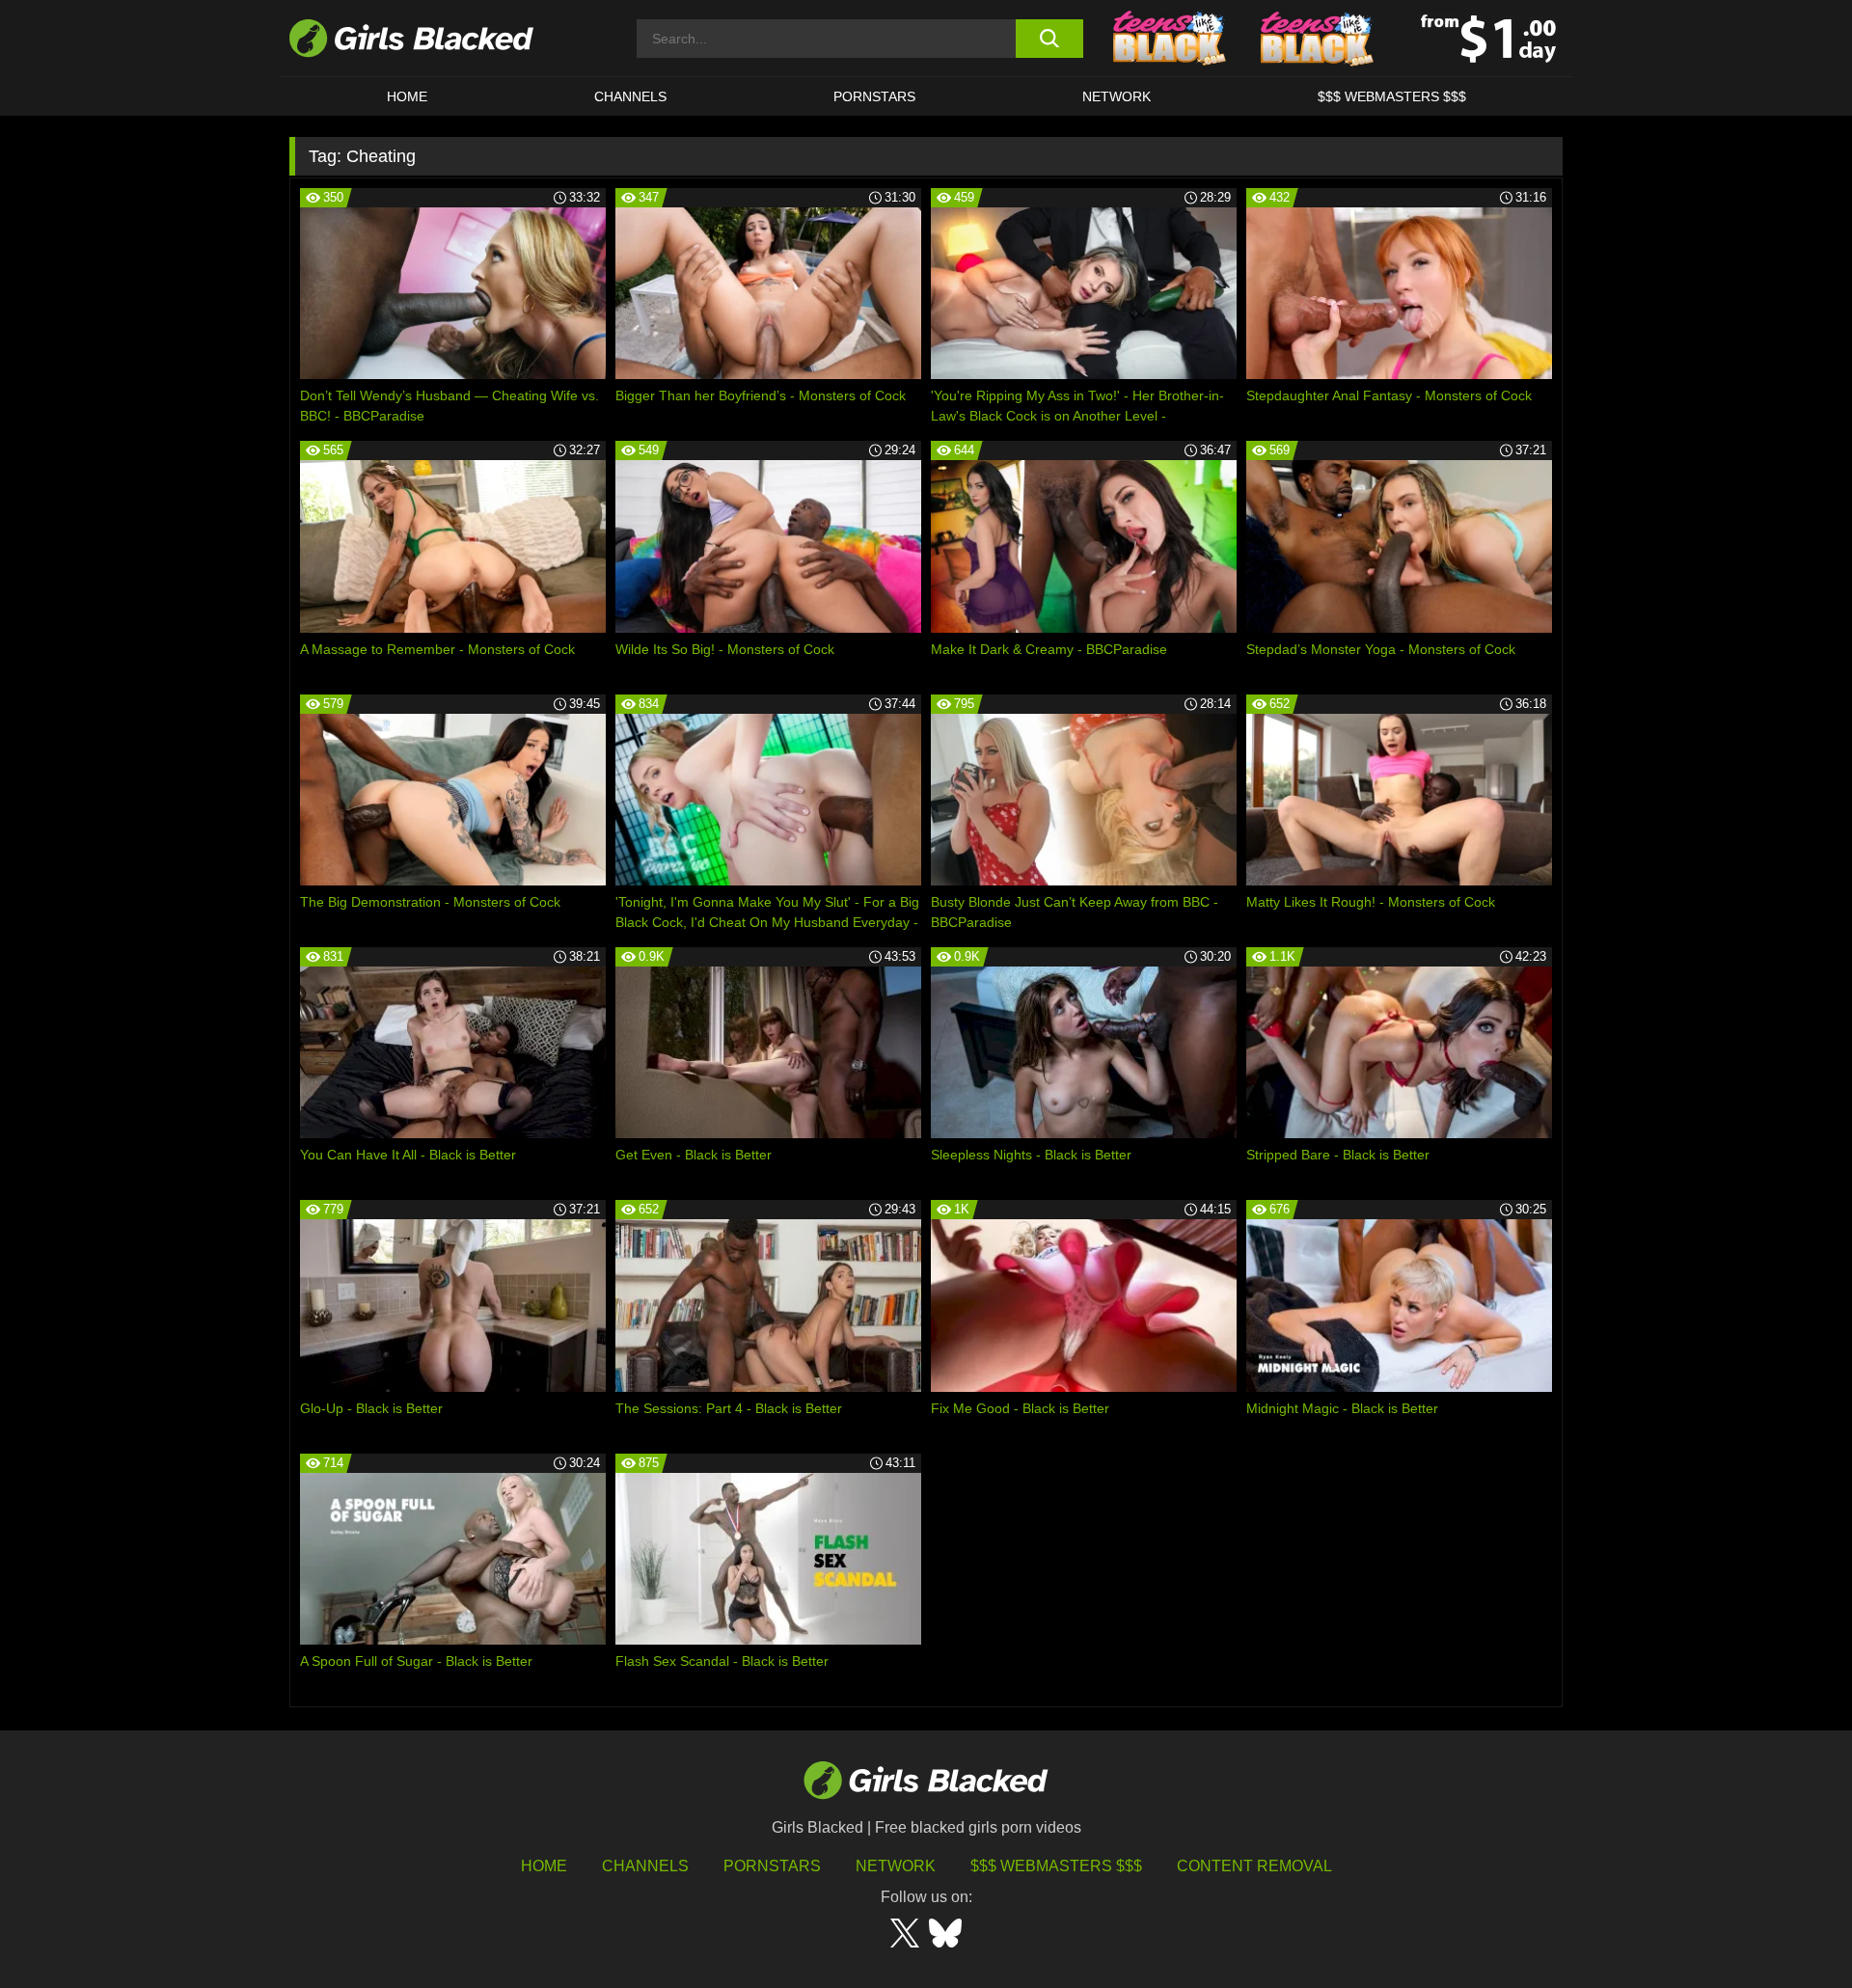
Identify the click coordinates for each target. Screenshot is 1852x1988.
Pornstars (772, 1866)
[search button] (1049, 39)
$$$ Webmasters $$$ (1392, 96)
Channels (630, 96)
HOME (407, 96)
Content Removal (1254, 1866)
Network (1117, 96)
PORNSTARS (874, 96)
